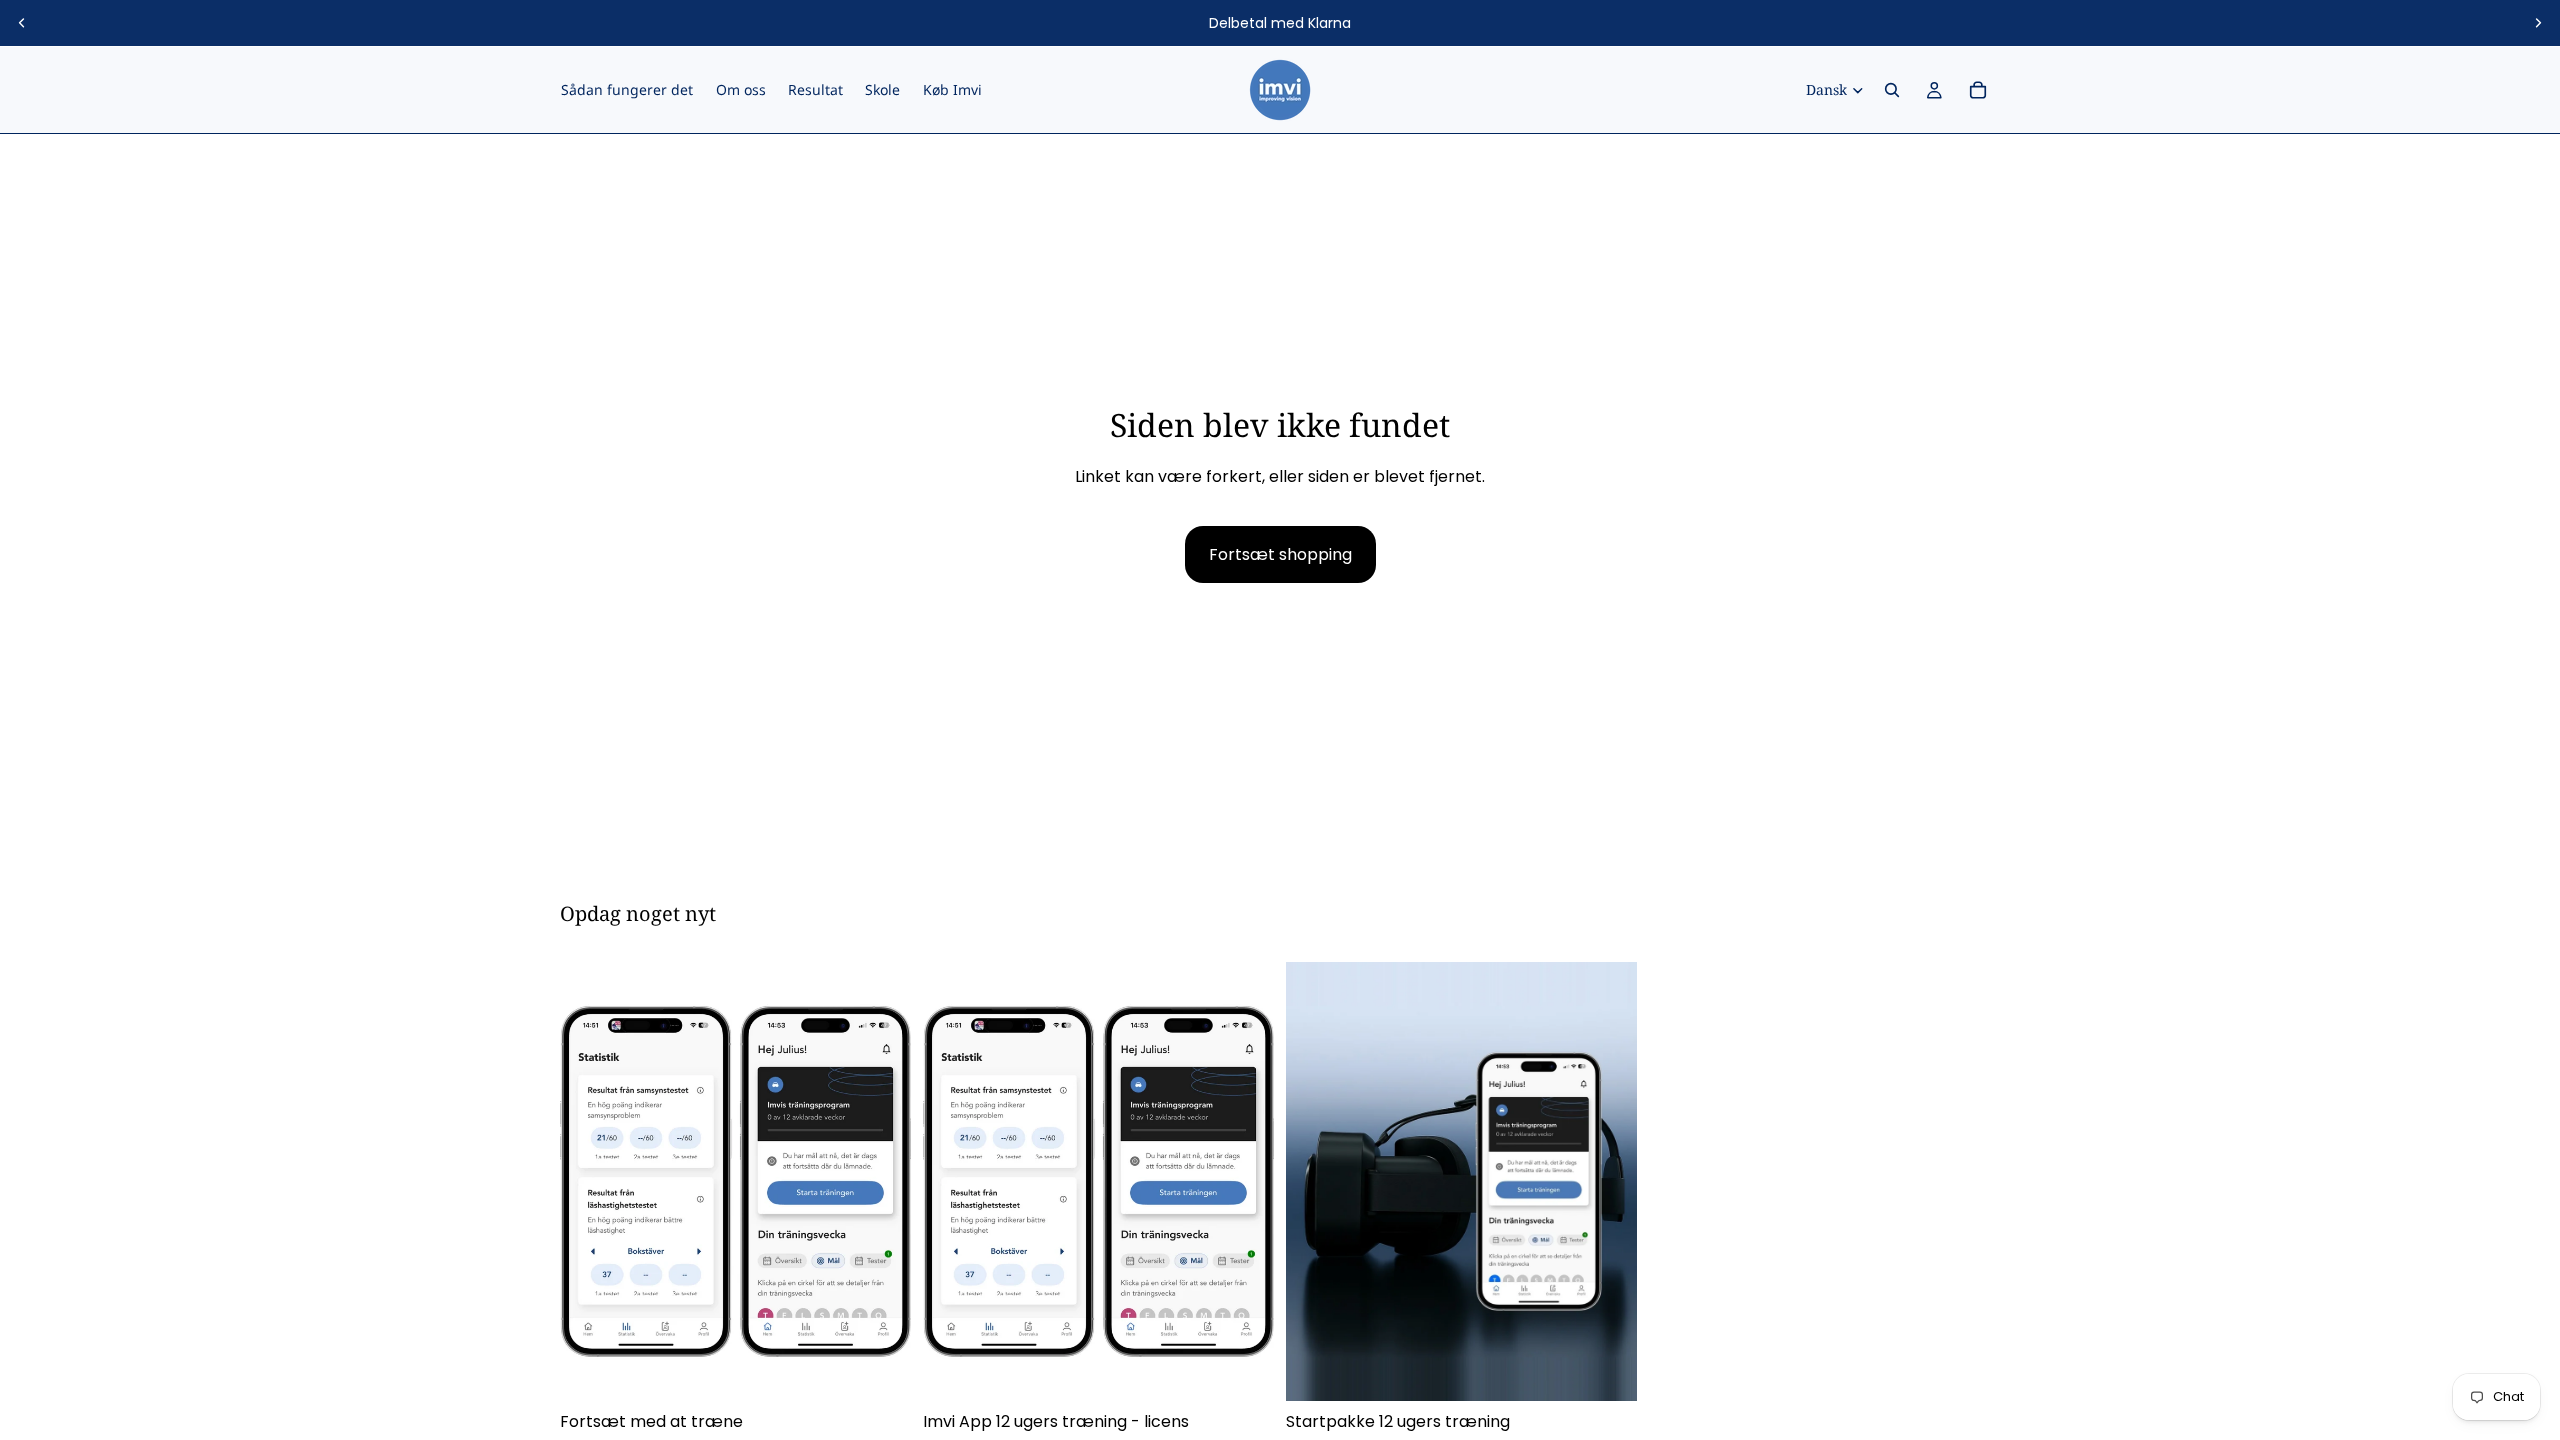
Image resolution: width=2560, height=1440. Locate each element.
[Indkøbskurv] (1978, 90)
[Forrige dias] (22, 23)
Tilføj (1260, 1370)
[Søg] (1892, 90)
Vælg (897, 1370)
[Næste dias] (2538, 23)
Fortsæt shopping (1280, 554)
